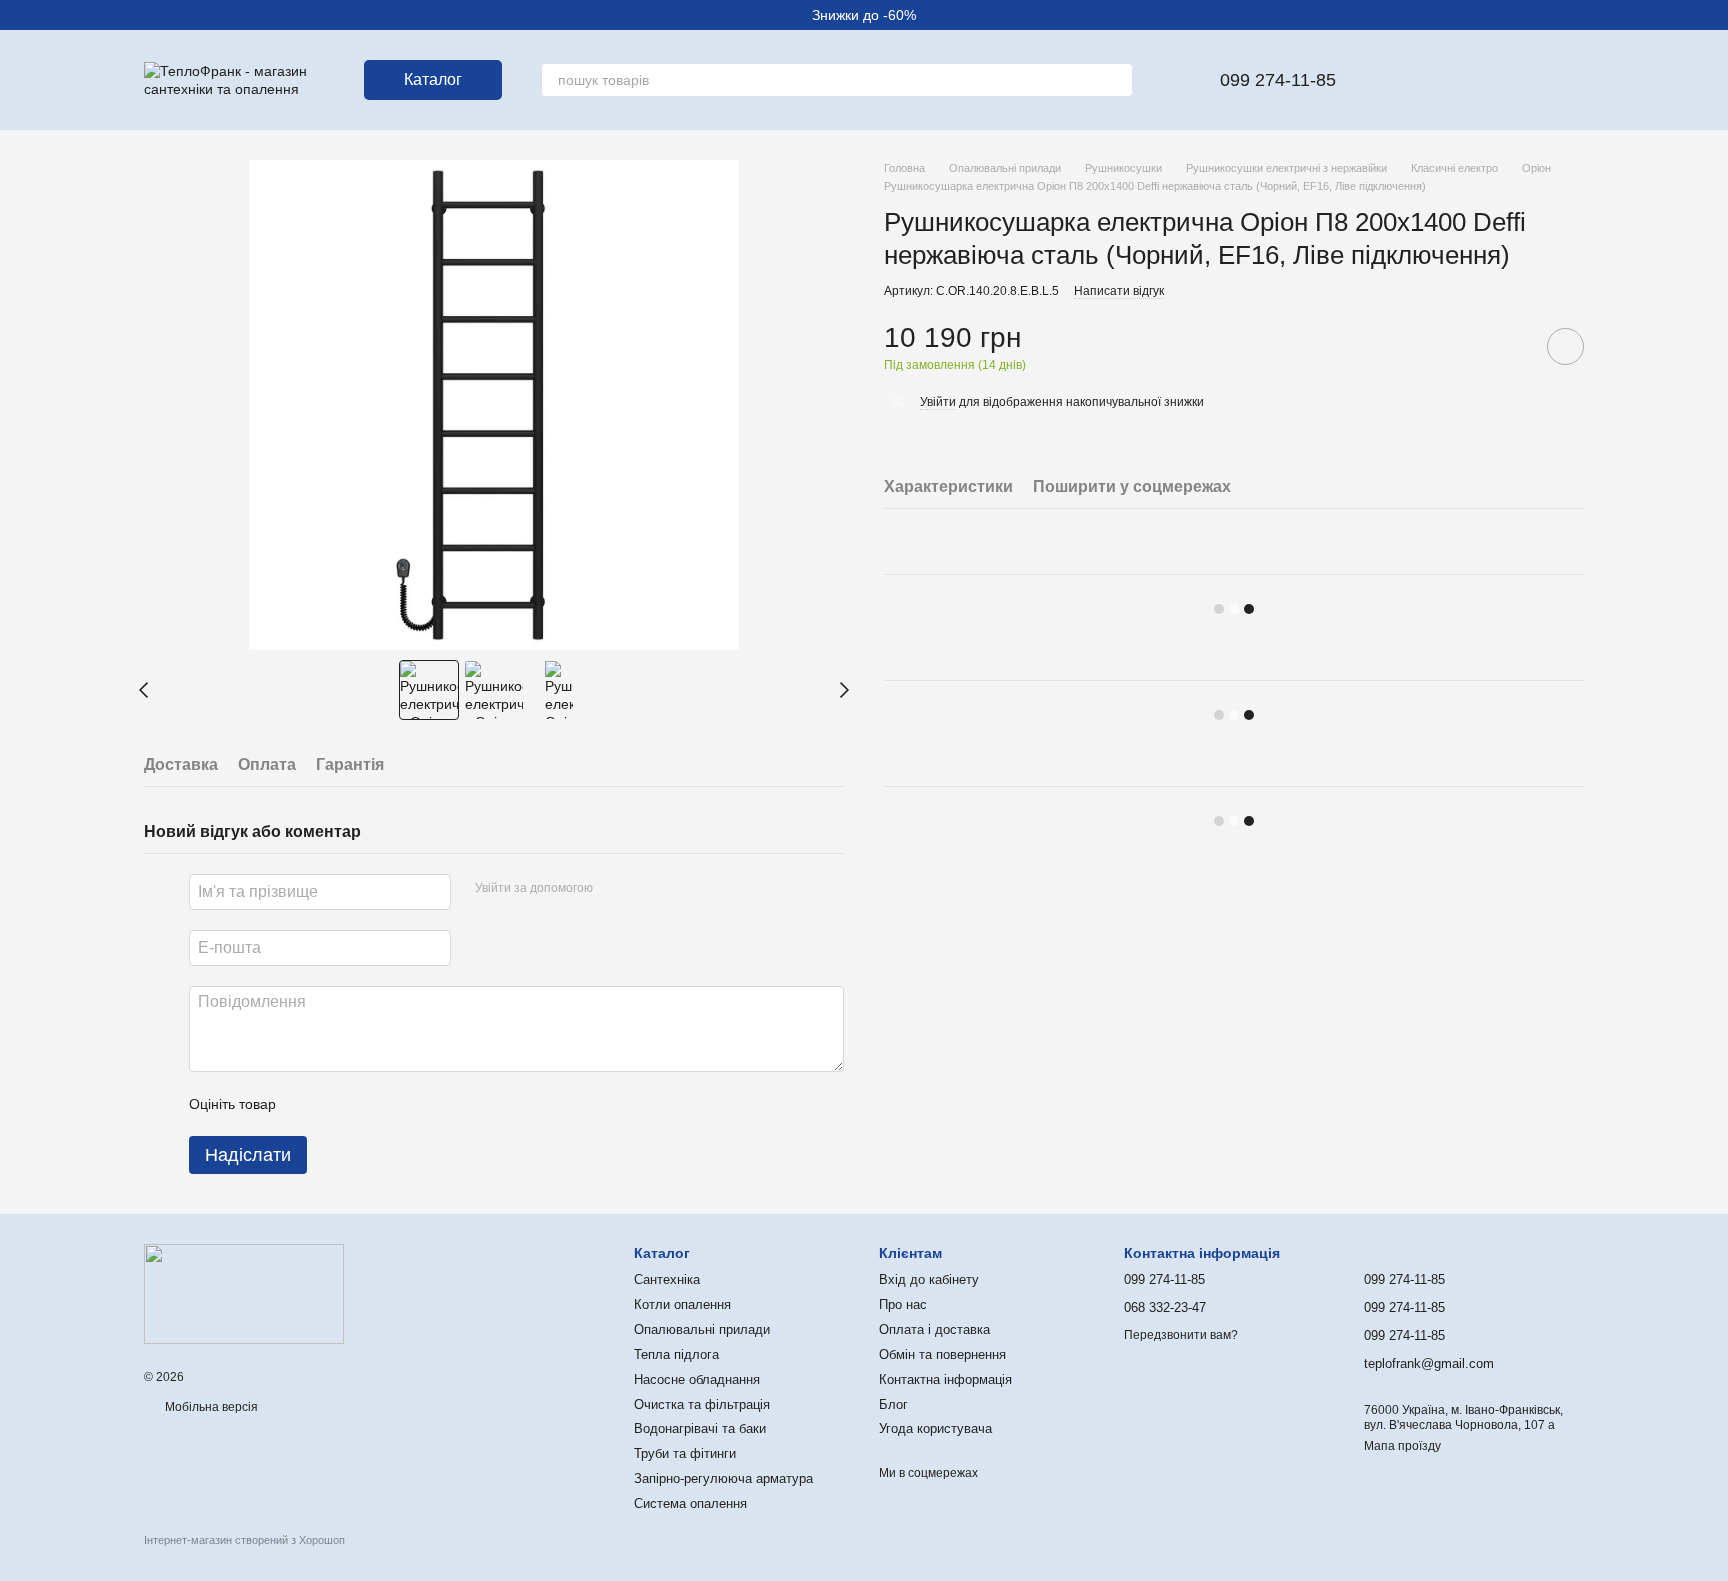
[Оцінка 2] (341, 1104)
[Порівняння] (1464, 80)
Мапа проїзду (1402, 1446)
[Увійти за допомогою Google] (647, 889)
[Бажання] (1412, 80)
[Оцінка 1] (309, 1104)
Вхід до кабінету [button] (929, 1279)
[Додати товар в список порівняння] (1509, 346)
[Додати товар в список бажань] (1565, 346)
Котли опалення (682, 1304)
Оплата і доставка (934, 1329)
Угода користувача (935, 1428)
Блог (893, 1404)
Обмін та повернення (942, 1354)
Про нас (903, 1304)
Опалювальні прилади (702, 1329)
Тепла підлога (676, 1354)
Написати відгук (1119, 291)
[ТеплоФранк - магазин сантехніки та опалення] (244, 1293)
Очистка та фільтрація (702, 1404)
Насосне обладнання (697, 1379)
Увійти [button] (938, 402)
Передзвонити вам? (1181, 1335)
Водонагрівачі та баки (700, 1428)
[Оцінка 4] (405, 1104)
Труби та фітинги (685, 1453)
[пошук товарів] (1116, 80)
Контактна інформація (945, 1379)
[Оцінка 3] (373, 1104)
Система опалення (690, 1503)
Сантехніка (667, 1279)
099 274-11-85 (1278, 80)
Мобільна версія (210, 1407)
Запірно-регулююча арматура (723, 1478)
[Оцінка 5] (437, 1104)
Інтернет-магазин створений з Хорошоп (244, 1540)
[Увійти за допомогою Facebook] (615, 889)
